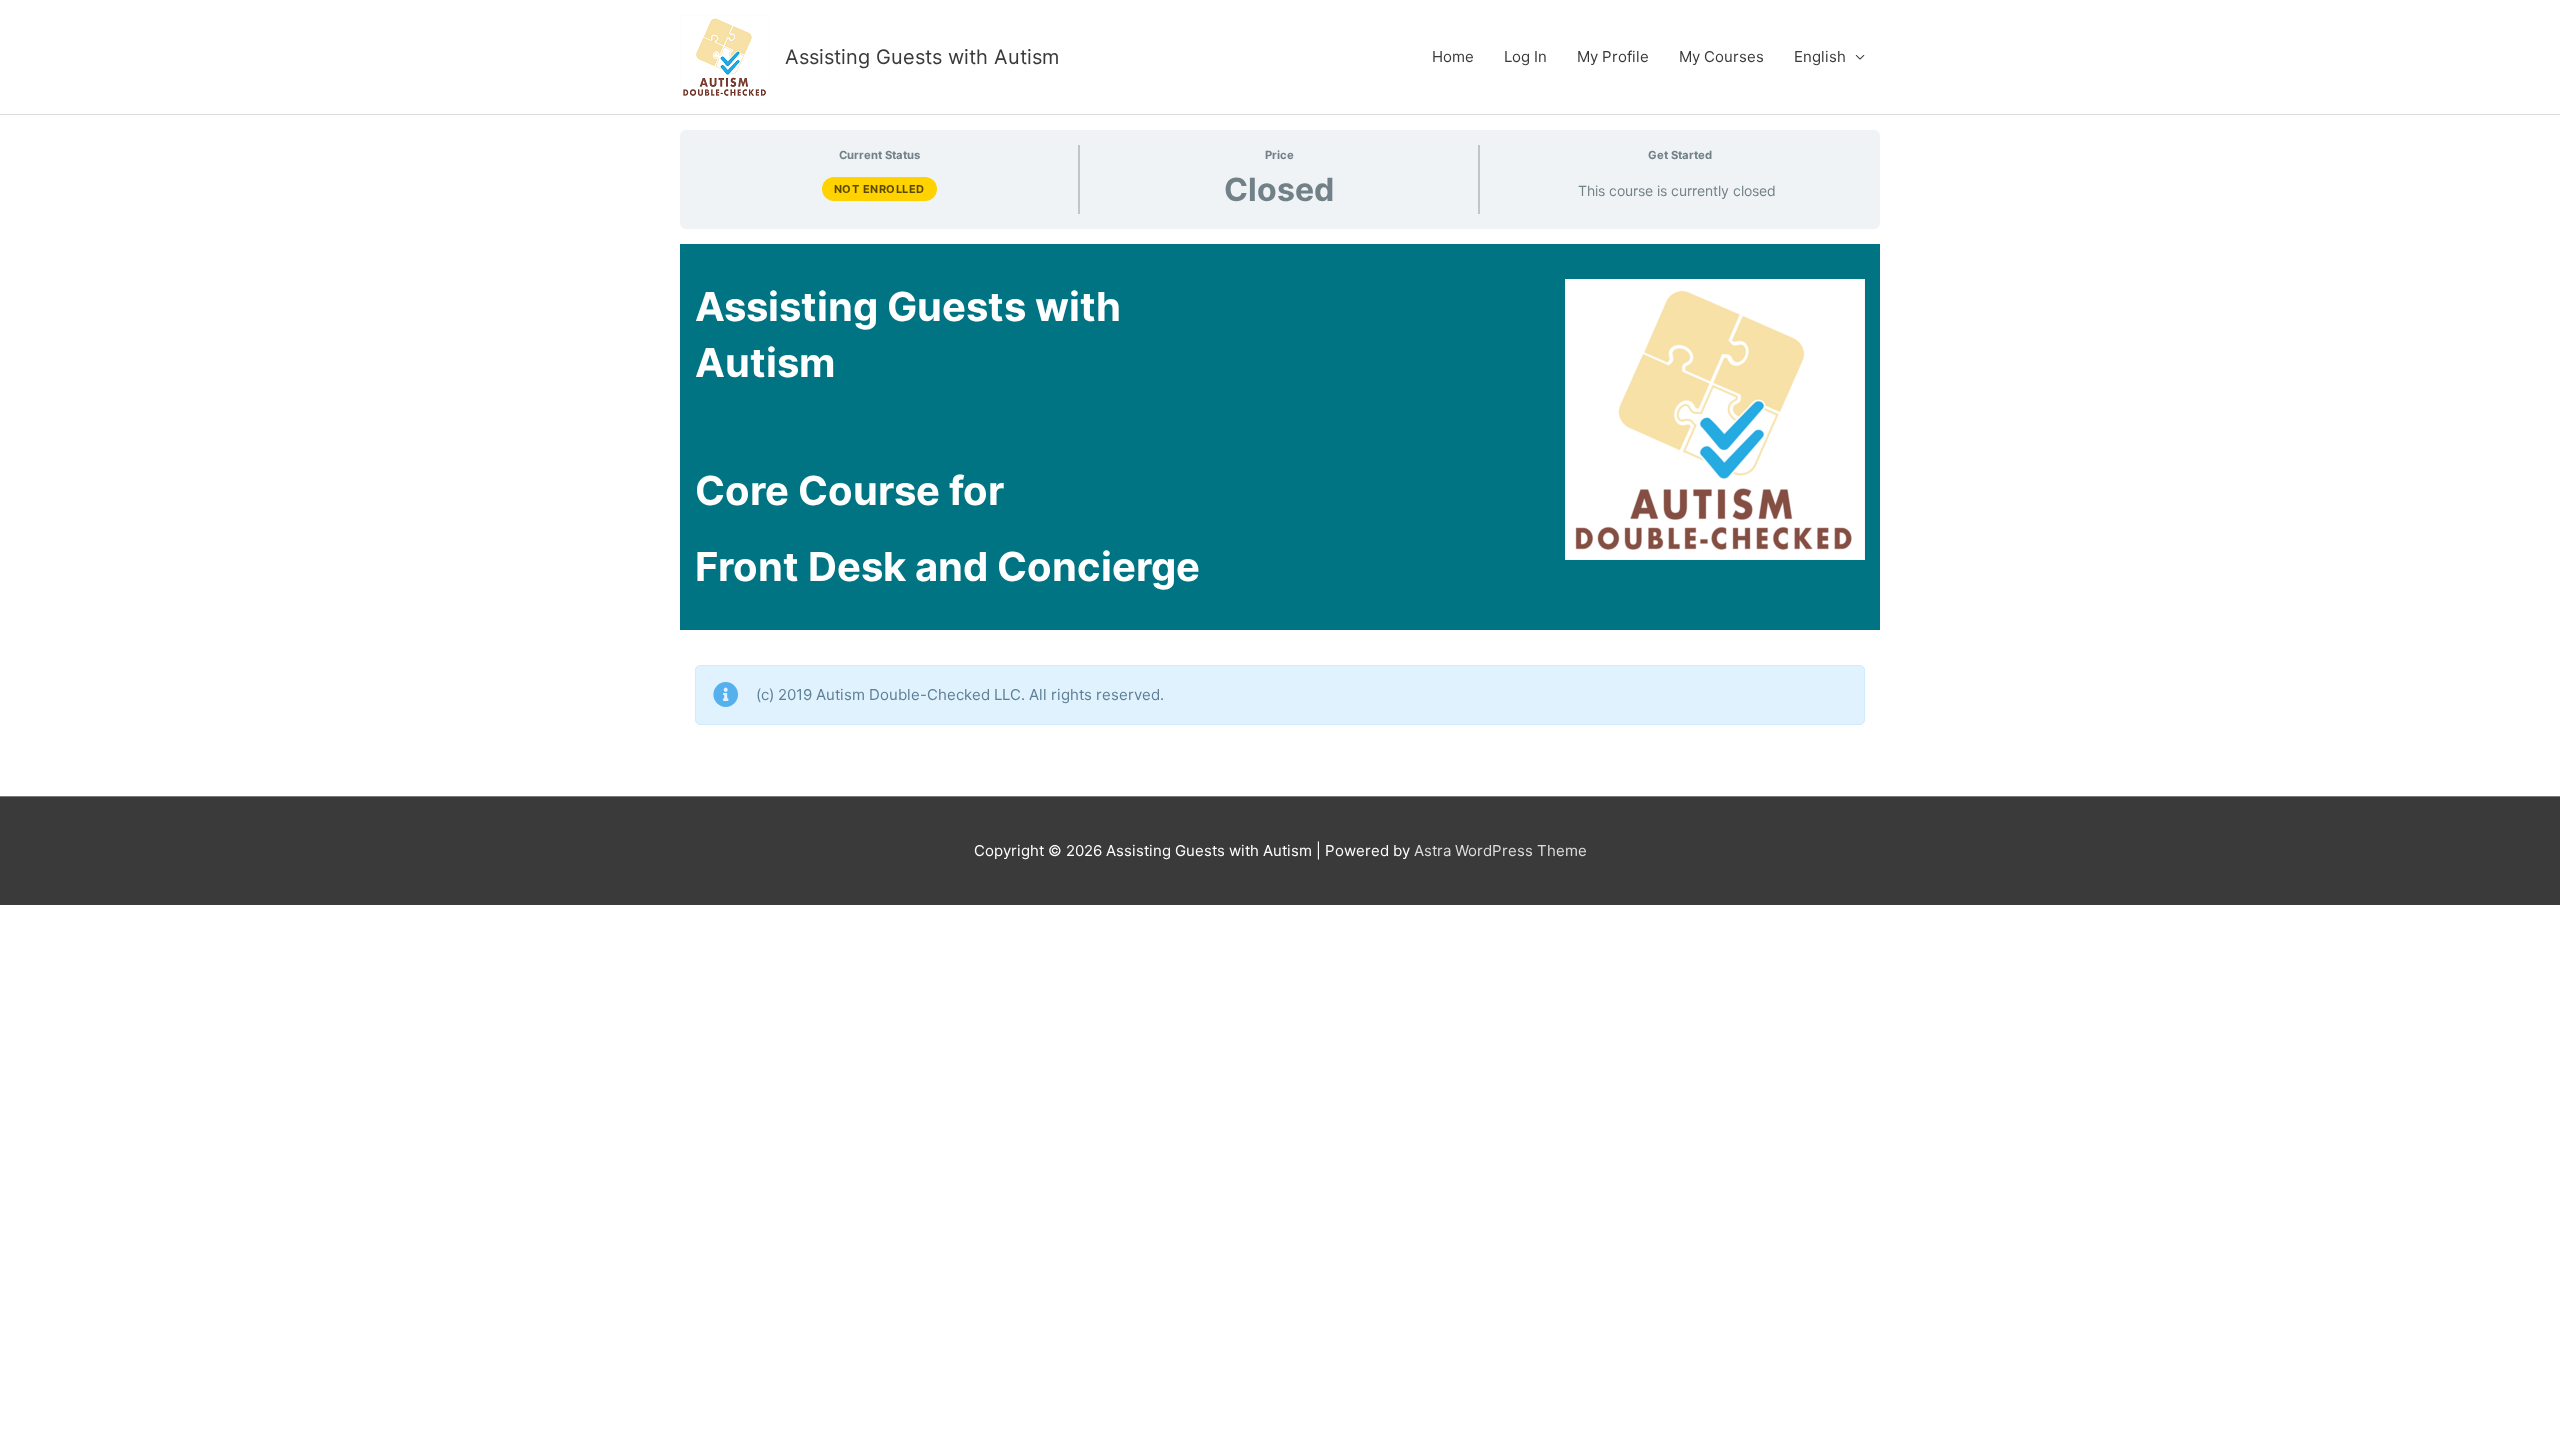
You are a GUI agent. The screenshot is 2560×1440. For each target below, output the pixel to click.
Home (1453, 56)
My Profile (1613, 56)
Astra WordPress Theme (1500, 850)
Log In (1525, 56)
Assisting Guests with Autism (922, 57)
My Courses (1721, 56)
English (1820, 56)
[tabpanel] (1280, 512)
